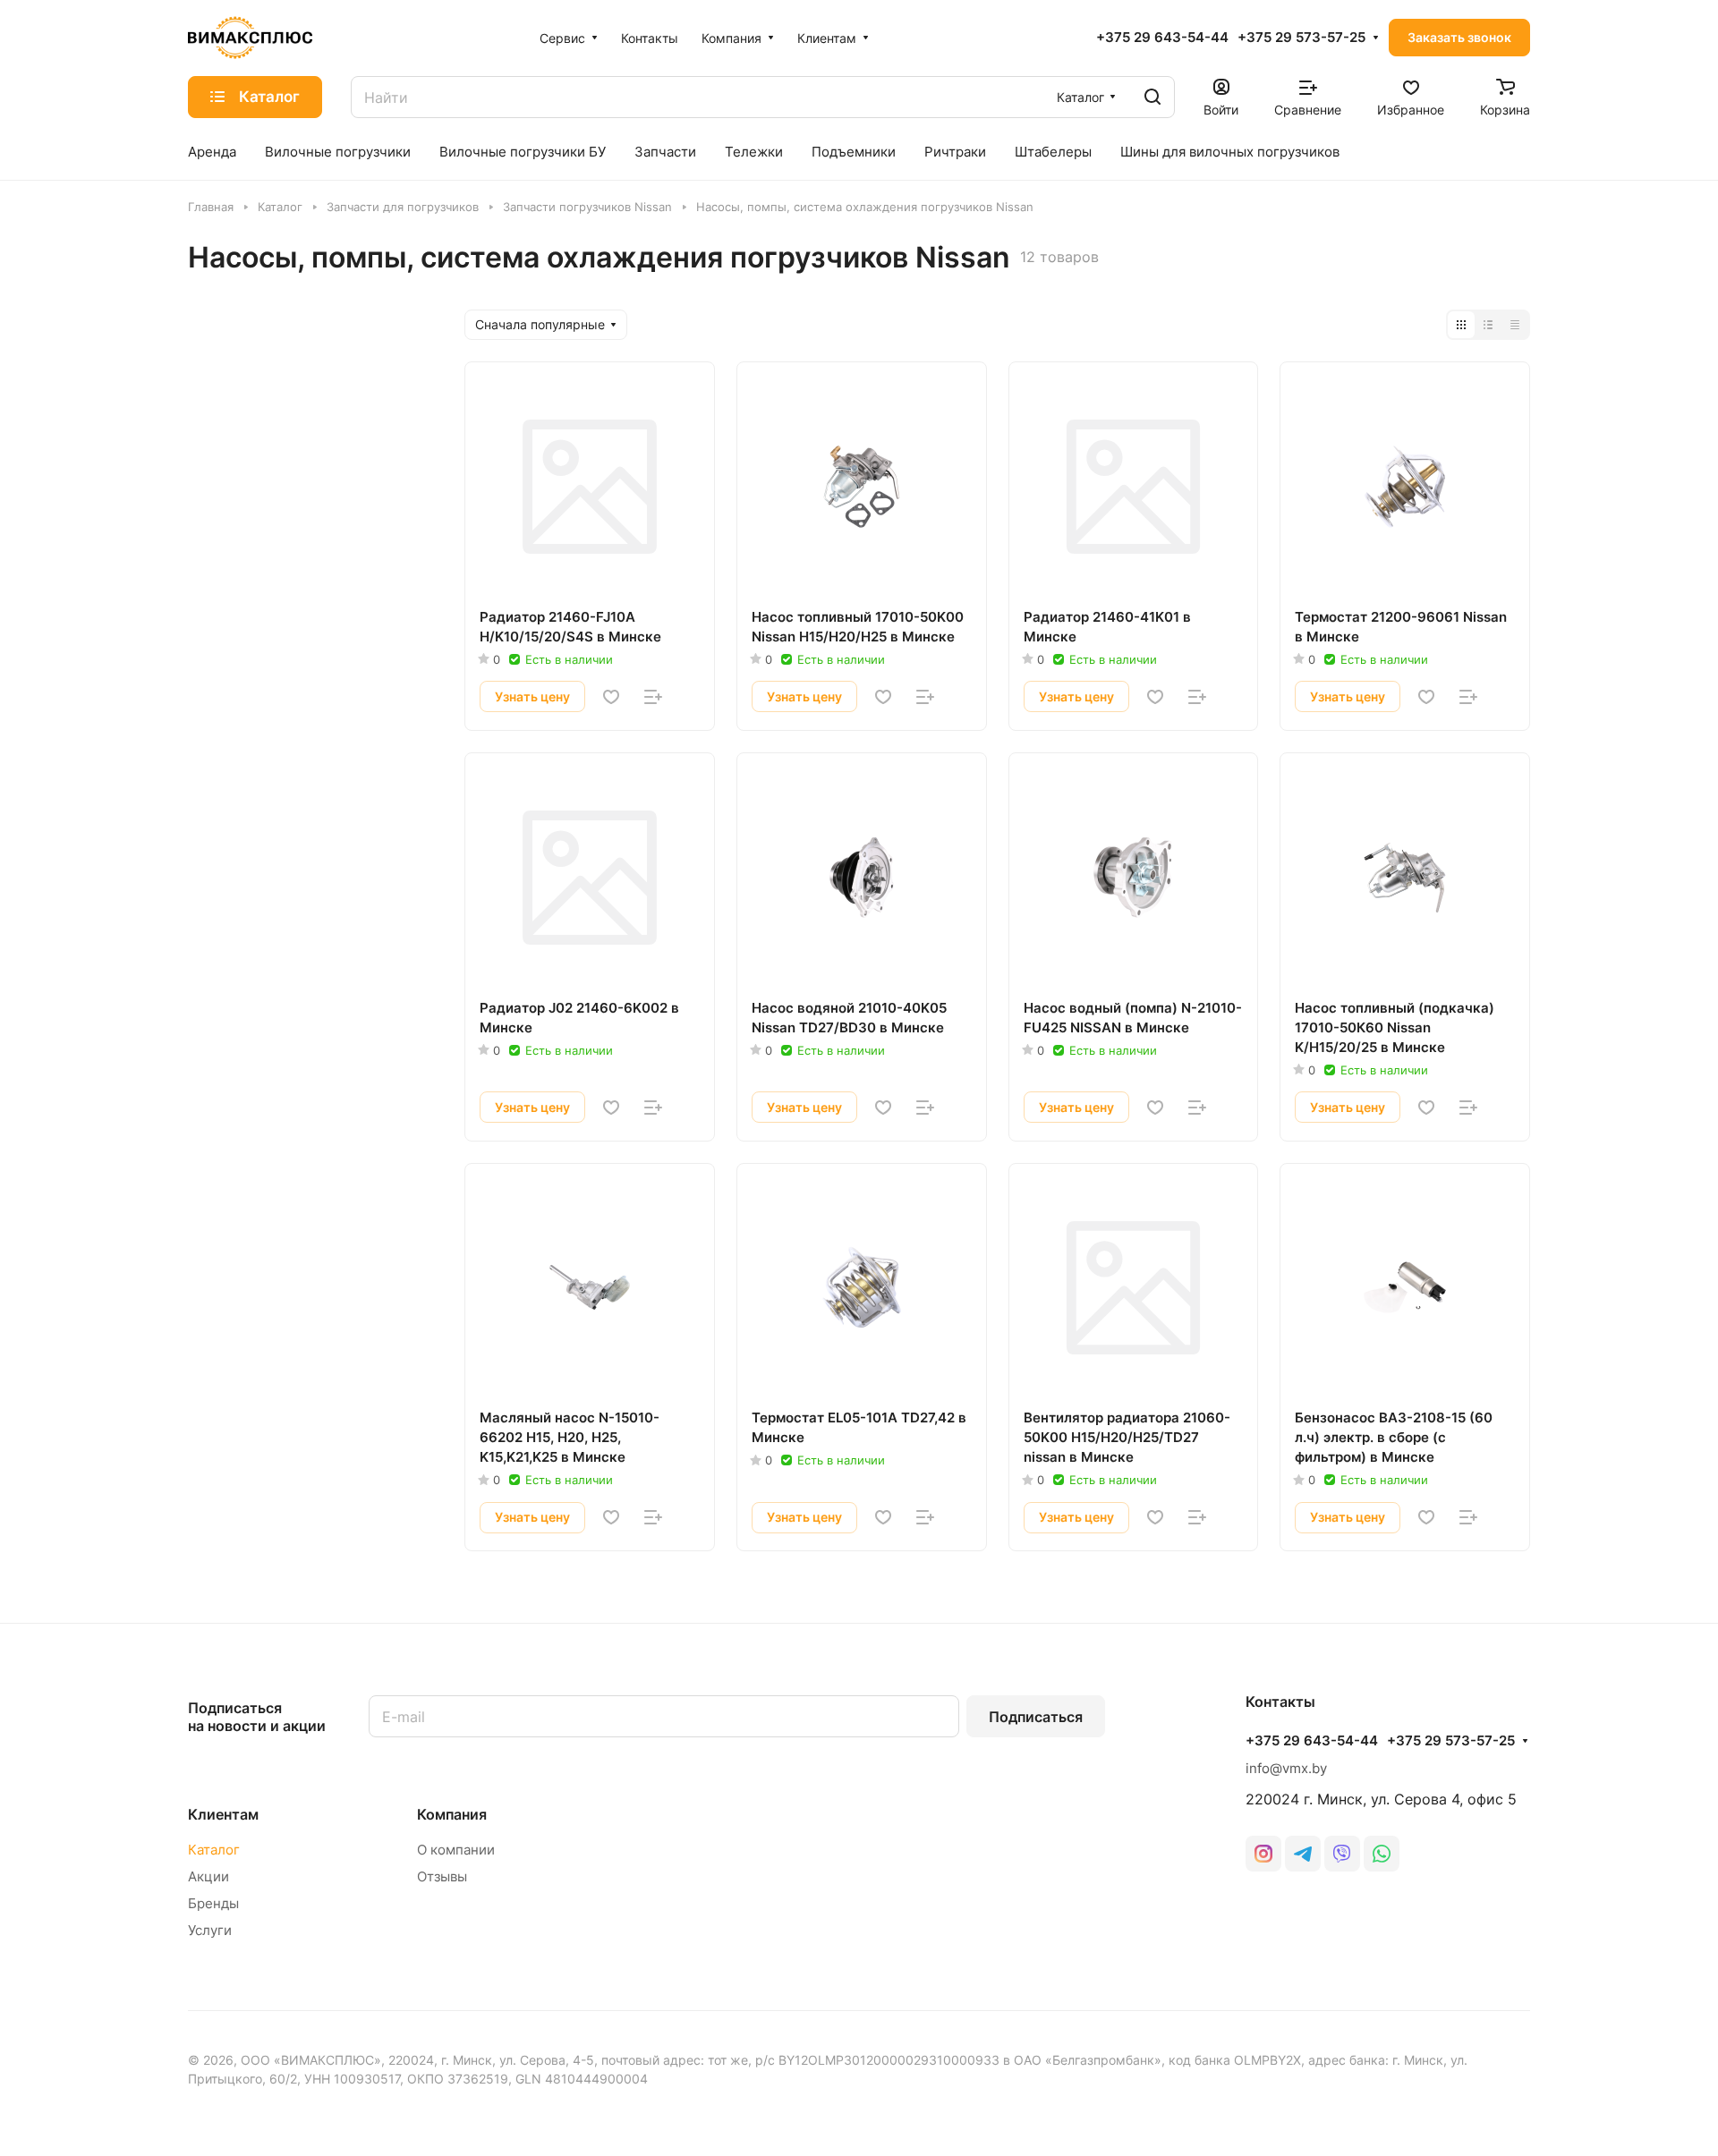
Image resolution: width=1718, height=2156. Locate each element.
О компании (456, 1850)
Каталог (214, 1850)
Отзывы (442, 1876)
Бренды (213, 1903)
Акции (208, 1876)
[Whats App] (1382, 1854)
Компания (452, 1814)
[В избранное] (611, 697)
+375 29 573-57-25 (1301, 38)
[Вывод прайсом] (1515, 325)
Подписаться (1036, 1717)
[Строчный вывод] (1488, 325)
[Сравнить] (653, 697)
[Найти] (1152, 97)
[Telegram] (1303, 1854)
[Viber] (1342, 1854)
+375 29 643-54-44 (1162, 38)
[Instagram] (1263, 1854)
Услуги (210, 1930)
